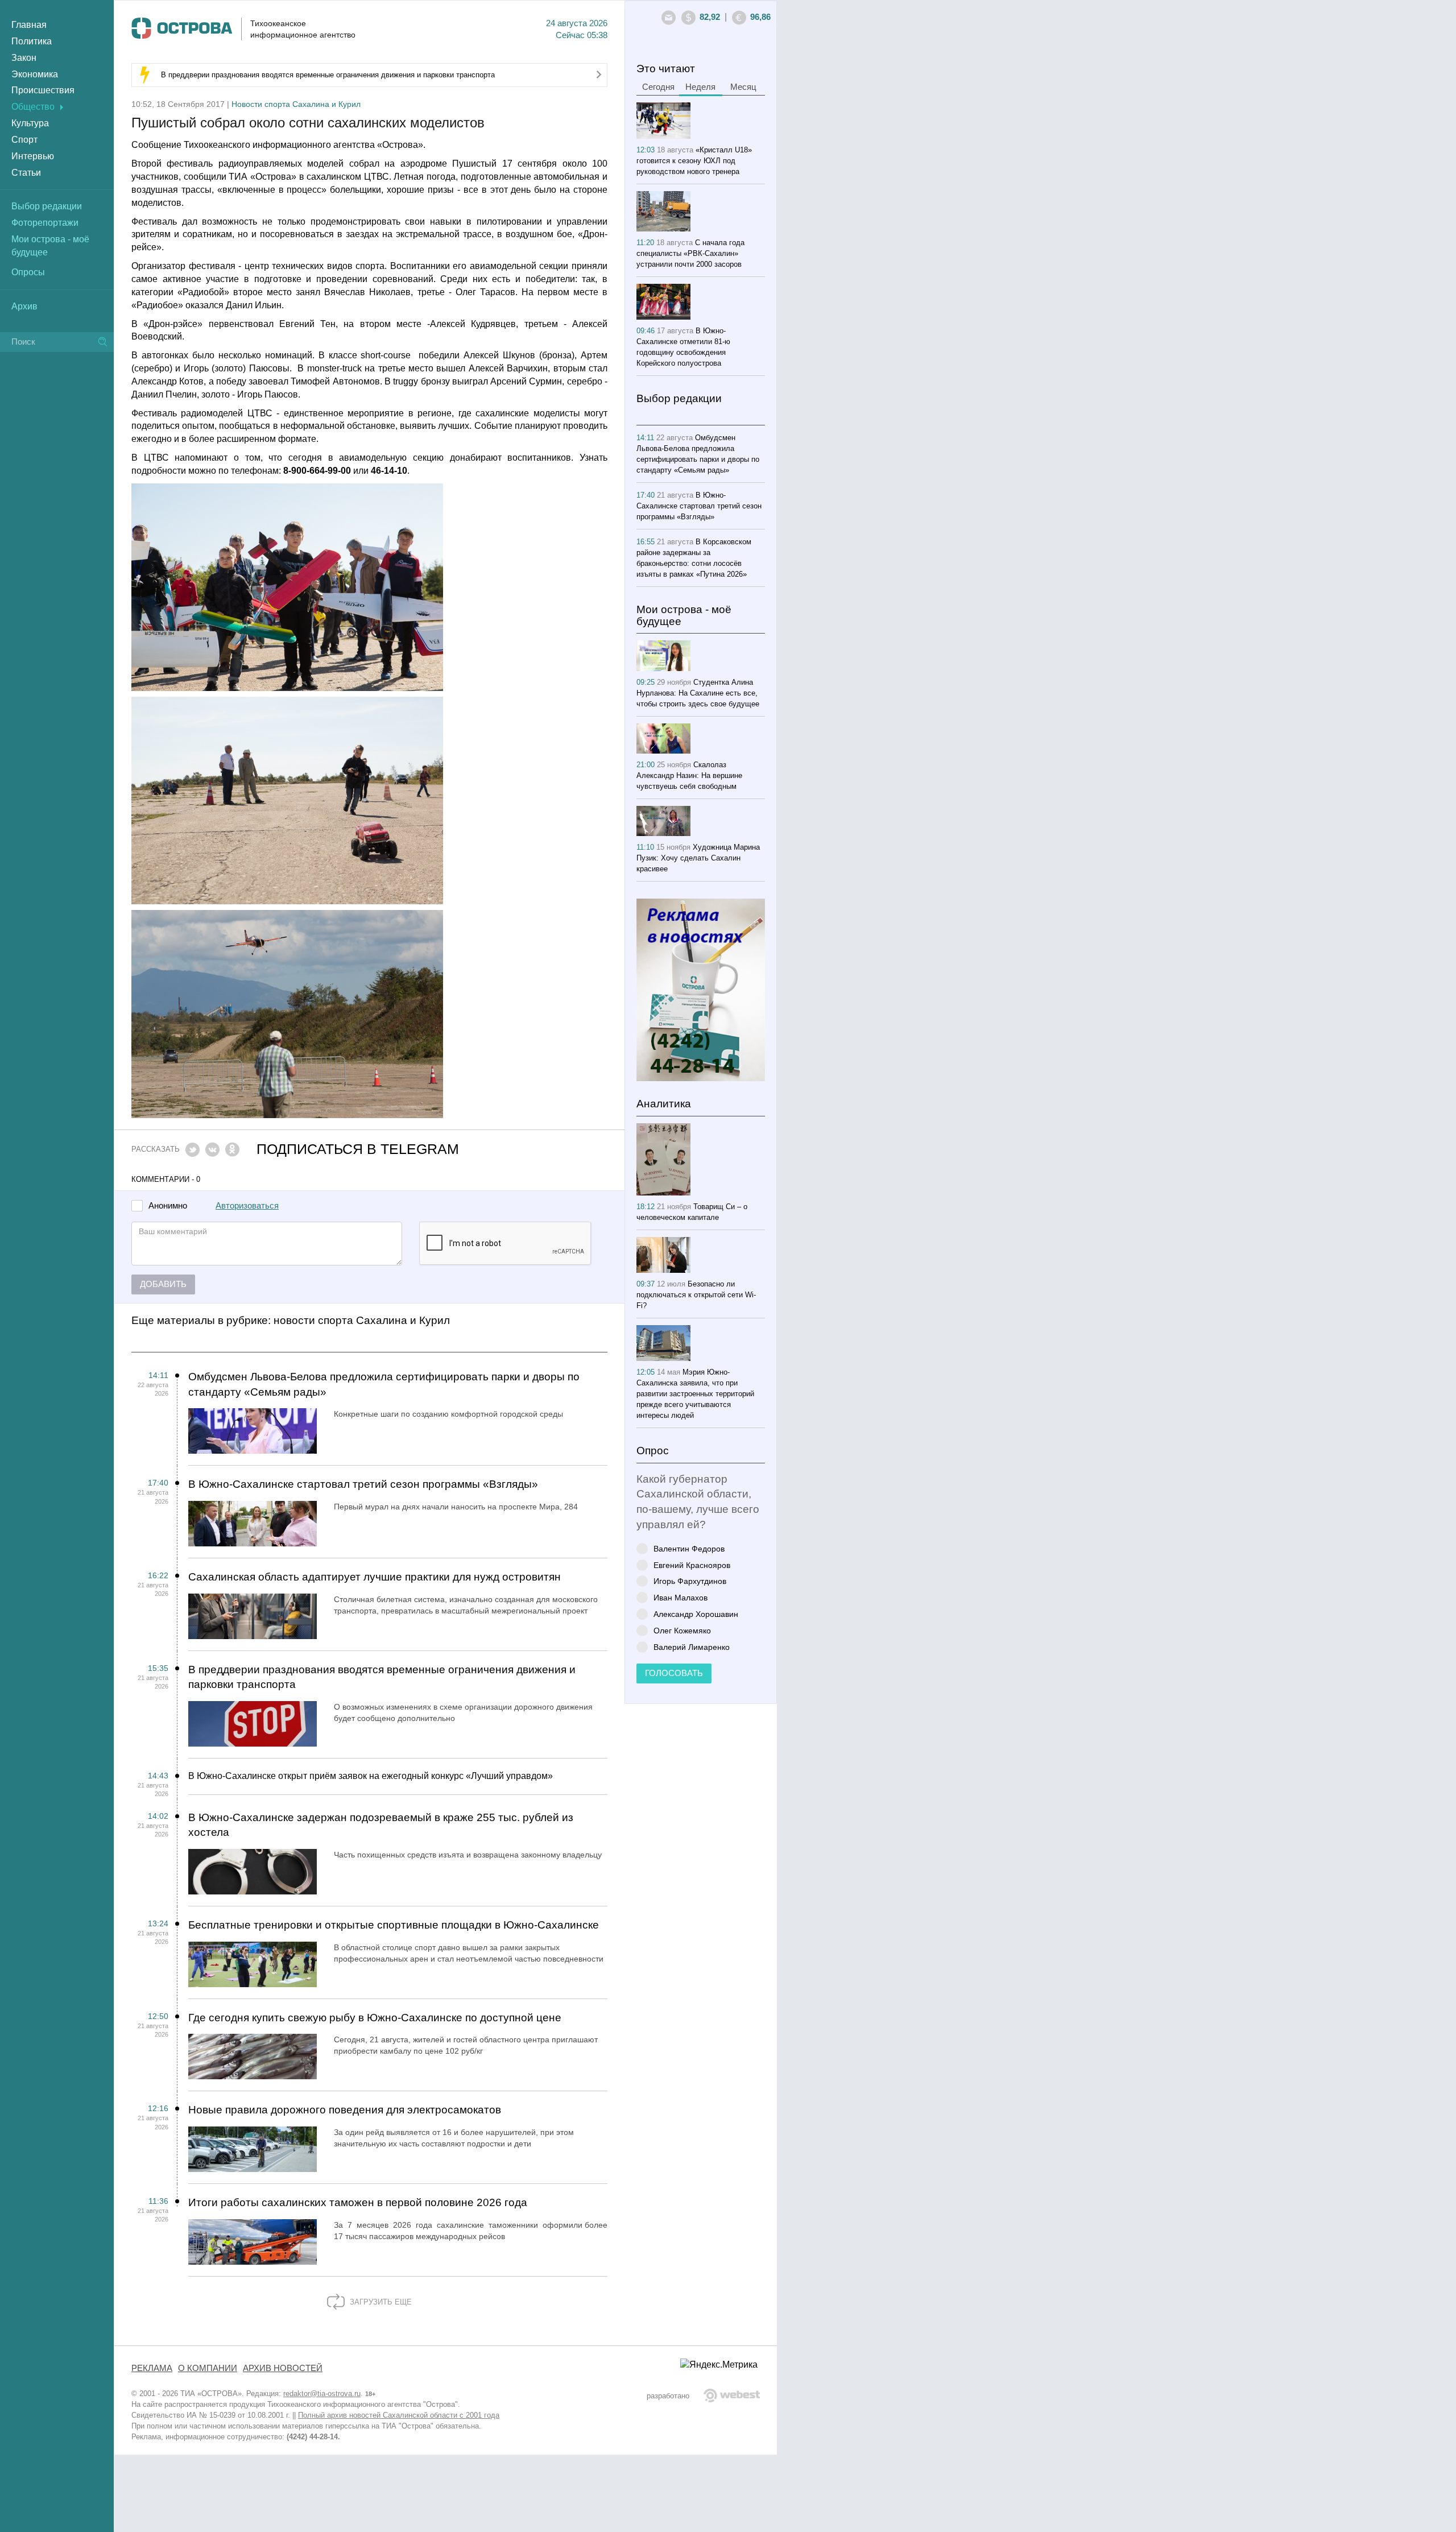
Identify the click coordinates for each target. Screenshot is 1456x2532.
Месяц (743, 87)
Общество (33, 107)
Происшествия (43, 90)
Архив (24, 306)
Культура (30, 123)
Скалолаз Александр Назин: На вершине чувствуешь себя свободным (689, 775)
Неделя (700, 87)
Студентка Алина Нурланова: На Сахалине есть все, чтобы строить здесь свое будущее (698, 693)
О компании (208, 2368)
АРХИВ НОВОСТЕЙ (283, 2368)
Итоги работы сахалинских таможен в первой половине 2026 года (358, 2202)
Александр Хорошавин (696, 1614)
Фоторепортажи (45, 223)
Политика (32, 41)
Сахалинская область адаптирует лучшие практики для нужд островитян (375, 1577)
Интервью (33, 156)
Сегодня (658, 87)
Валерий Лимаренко (692, 1647)
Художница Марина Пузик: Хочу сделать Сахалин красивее (698, 858)
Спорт (24, 140)
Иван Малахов (681, 1597)
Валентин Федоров (689, 1548)
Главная (29, 25)
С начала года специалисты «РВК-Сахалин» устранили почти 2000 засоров (690, 253)
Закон (24, 58)
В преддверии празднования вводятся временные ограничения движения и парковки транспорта (328, 75)
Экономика (35, 74)
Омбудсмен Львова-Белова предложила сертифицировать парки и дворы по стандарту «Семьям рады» (384, 1384)
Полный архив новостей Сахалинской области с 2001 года (399, 2415)
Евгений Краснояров (692, 1565)
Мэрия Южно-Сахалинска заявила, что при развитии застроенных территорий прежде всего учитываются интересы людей (695, 1394)
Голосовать (674, 1673)
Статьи (26, 173)
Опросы (28, 272)
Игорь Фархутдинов (690, 1581)
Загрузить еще (380, 2302)
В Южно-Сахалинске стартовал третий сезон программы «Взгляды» (363, 1484)
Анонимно (168, 1206)
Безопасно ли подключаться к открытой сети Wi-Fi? (696, 1295)
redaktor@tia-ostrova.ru (322, 2394)
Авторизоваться (247, 1206)
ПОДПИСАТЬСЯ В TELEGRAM (358, 1149)
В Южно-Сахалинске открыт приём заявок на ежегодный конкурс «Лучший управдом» (371, 1776)
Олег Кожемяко (682, 1630)
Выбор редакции (47, 206)
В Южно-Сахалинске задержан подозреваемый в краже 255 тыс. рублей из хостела (381, 1825)
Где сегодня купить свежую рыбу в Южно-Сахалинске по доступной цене (375, 2018)
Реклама (152, 2368)
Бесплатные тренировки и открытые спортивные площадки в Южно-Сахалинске (394, 1925)
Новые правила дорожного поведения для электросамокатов (345, 2110)
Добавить (163, 1284)
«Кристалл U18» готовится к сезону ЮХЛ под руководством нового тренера (694, 161)
